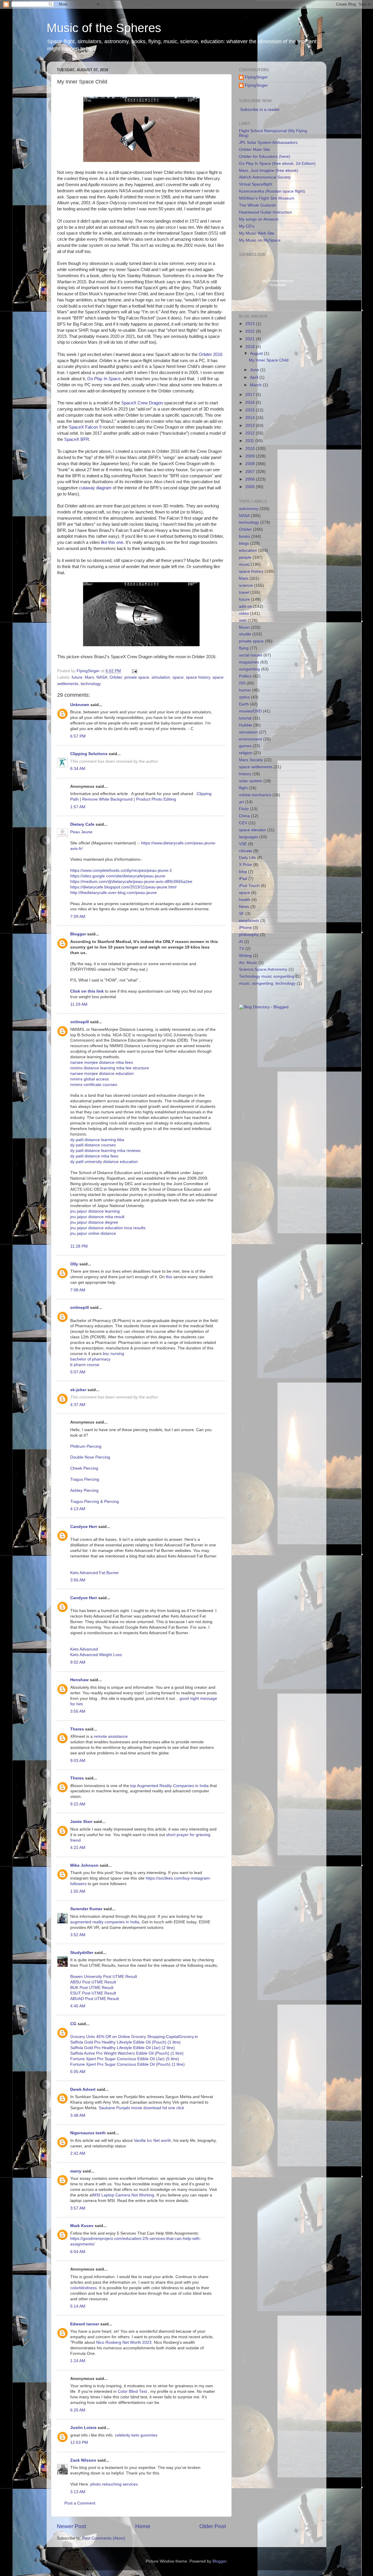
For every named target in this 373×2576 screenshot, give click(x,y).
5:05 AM (78, 2072)
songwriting (249, 669)
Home (143, 2526)
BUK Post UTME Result (92, 1988)
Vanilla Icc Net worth (152, 2141)
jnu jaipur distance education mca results (108, 1228)
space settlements (256, 767)
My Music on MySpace (260, 240)
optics (244, 697)
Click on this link (87, 991)
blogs (244, 543)
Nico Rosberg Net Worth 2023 (124, 2342)
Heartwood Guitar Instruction (265, 212)
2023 (251, 324)
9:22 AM (78, 1804)
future (77, 677)
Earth (244, 704)
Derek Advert (83, 2089)
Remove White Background (107, 799)
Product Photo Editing (156, 799)
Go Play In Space (104, 379)
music (244, 564)
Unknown (80, 705)
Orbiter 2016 (211, 354)
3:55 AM (78, 1711)
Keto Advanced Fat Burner (95, 1573)
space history (198, 677)
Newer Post (71, 2526)
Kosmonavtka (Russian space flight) (272, 191)
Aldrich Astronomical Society (265, 177)
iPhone (245, 928)
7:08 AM (78, 1290)
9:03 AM (78, 1761)
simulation (161, 677)
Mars (89, 677)
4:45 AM (78, 2006)
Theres (77, 1729)
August (257, 353)
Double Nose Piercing (90, 1457)
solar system (251, 781)
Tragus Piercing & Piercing (95, 1502)
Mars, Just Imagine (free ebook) (269, 171)
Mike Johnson (84, 1865)
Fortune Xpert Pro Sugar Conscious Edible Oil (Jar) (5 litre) (125, 2059)
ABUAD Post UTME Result (95, 1999)
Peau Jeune (81, 832)
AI (241, 942)
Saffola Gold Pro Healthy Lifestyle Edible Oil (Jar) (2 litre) (123, 2048)
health (245, 900)
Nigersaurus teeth (88, 2133)
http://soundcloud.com (278, 283)
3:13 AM (78, 2492)
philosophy (249, 935)
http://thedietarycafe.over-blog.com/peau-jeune (114, 893)
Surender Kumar (86, 1909)
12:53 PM (79, 2443)
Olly (74, 1264)
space (178, 677)
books (244, 536)
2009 (251, 456)
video (244, 613)
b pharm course (85, 1365)
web (243, 620)
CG (73, 2024)
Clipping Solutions (89, 754)
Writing (245, 956)
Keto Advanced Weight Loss (96, 1655)
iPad (243, 879)
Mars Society (251, 760)
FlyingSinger (256, 77)
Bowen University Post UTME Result (104, 1977)
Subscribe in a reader (260, 110)
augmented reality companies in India (105, 1922)
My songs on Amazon (259, 219)
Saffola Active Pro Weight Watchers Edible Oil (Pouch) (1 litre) (127, 2053)
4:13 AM (78, 1509)
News (244, 907)
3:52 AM (78, 1935)
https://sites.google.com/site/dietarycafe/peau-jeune (118, 876)
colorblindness (83, 2288)
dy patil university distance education (104, 1162)
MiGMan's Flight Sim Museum (267, 198)
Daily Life (247, 858)
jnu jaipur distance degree (94, 1222)
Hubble (246, 725)
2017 (251, 395)
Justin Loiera (83, 2428)
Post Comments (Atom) (104, 2538)
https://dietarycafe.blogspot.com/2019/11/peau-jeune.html (123, 887)
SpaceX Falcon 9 (85, 427)
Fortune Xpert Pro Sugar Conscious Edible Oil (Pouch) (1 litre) (127, 2064)
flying (244, 648)
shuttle (245, 634)
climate (246, 851)
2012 (251, 433)
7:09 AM (78, 917)
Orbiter (116, 677)
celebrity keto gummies (136, 2435)
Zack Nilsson (83, 2460)
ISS (242, 683)
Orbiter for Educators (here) (265, 157)
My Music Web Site (257, 233)
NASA (102, 677)
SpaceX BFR (77, 439)
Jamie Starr (81, 1822)
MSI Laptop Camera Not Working (124, 2195)
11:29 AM (79, 1004)
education (248, 550)
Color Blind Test (133, 2391)
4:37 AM (78, 1405)
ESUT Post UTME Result (93, 1993)
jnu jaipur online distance (93, 1233)
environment (250, 739)
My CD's (247, 226)
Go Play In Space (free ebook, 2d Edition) (277, 164)
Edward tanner (85, 2324)
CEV (243, 823)
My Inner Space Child (269, 360)
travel (244, 592)
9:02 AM (78, 1662)
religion (246, 753)
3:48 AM (78, 2115)
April (255, 377)
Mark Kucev (82, 2226)
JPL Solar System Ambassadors (268, 143)
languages (249, 837)
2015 (251, 410)
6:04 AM (78, 2252)
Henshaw (79, 1680)
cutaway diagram (95, 488)
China (244, 816)
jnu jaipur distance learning (95, 1211)
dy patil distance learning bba (97, 1140)
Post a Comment (80, 2503)
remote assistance (111, 1736)
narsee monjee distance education (102, 1074)
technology (91, 684)
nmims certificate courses (94, 1085)
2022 (251, 331)
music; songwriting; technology (267, 983)
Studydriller (82, 1953)
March (256, 385)
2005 (251, 487)
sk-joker (78, 1390)
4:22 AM (78, 1848)
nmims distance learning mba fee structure (110, 1068)
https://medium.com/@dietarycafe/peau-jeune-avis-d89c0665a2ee (131, 882)
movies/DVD (250, 711)
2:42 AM (78, 2153)
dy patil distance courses (93, 1145)
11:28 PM (79, 1246)
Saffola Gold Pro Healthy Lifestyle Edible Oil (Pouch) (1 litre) (125, 2042)
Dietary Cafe (82, 824)
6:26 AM (78, 2410)
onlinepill (80, 1022)
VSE (243, 844)
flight (243, 788)
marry (76, 2171)
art (241, 802)
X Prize (246, 865)
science (246, 585)
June (255, 370)
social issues (251, 655)
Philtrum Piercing (86, 1446)
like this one (112, 542)
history (245, 774)
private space (137, 677)
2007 (251, 472)
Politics (245, 676)
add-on (246, 606)
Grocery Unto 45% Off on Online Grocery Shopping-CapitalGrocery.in (134, 2037)
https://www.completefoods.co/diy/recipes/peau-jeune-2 (121, 870)
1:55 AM (78, 1891)
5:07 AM (78, 1372)
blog (243, 872)
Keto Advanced (84, 1649)
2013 (251, 426)
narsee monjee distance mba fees (102, 1062)
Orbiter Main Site (255, 150)
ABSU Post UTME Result (93, 1982)
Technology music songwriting (267, 976)
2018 (251, 347)
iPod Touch (249, 886)
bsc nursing (114, 1354)
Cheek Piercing (84, 1468)
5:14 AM (78, 2306)
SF (242, 914)
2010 (251, 449)
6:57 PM (78, 736)
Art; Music (248, 963)
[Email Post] (134, 671)
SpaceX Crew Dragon (142, 403)
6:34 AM (78, 769)
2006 (251, 479)
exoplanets (249, 921)
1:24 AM (78, 2361)
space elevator (253, 830)
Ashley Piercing (84, 1490)
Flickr (244, 809)
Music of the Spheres (104, 28)
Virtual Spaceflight (256, 184)
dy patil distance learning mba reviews (105, 1151)
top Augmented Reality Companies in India (170, 1786)
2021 (251, 339)
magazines (249, 662)
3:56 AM (78, 1580)
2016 (251, 402)
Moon (244, 627)
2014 (251, 418)
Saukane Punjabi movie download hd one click (141, 2108)
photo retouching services (114, 2484)
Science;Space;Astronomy (263, 969)
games (245, 746)
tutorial (245, 718)
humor (245, 690)
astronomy (249, 509)
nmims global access (89, 1079)
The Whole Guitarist (257, 205)
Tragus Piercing (85, 1479)
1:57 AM (78, 807)
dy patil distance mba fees (94, 1156)
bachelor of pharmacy (90, 1359)
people (245, 557)
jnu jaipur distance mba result (97, 1217)
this (169, 1277)
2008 (251, 464)
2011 (250, 441)
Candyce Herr (84, 1527)
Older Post (213, 2526)
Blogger (78, 934)
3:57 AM (78, 2208)
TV (242, 949)
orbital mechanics (255, 795)
